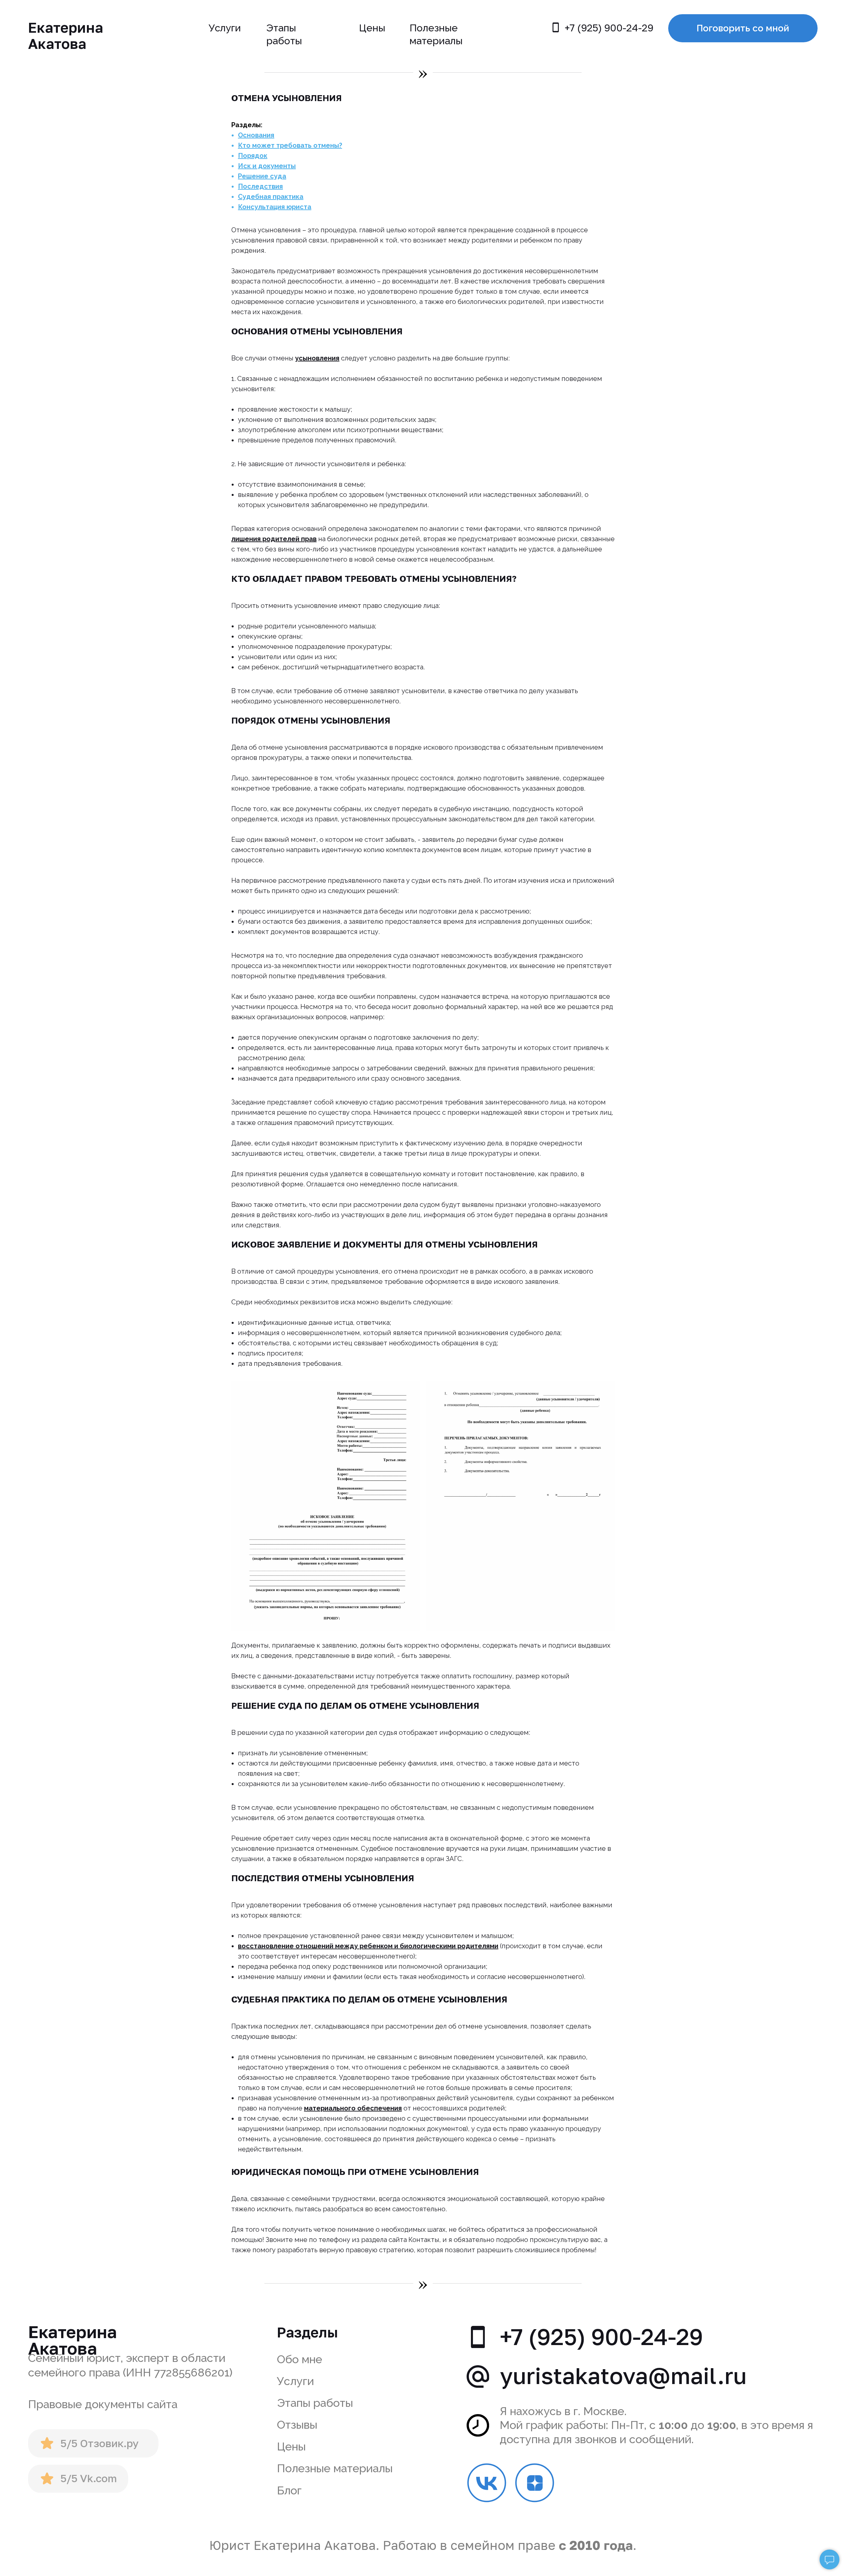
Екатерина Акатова (66, 35)
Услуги (225, 28)
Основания (256, 135)
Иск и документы (267, 166)
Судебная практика (271, 197)
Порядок (253, 156)
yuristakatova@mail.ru (623, 2375)
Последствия (260, 186)
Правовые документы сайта (103, 2404)
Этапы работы (315, 2403)
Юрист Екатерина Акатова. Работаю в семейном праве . (423, 2545)
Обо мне (300, 2359)
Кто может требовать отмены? (290, 145)
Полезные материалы (335, 2468)
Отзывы (297, 2425)
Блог (289, 2490)
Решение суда (262, 176)
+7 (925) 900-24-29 (609, 28)
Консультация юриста (275, 207)
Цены (372, 28)
